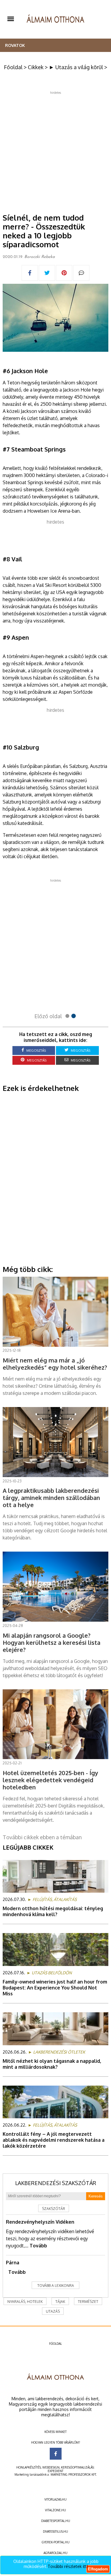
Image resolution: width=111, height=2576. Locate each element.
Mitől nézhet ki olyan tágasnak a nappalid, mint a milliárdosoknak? (52, 2064)
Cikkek (36, 67)
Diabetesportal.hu (56, 2521)
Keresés (96, 2196)
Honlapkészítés (29, 2467)
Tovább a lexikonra (56, 2286)
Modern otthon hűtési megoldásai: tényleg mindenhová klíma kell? (53, 1911)
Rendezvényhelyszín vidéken (40, 2222)
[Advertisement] (55, 150)
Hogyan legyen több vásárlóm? (55, 2442)
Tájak (60, 2302)
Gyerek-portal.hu (56, 2542)
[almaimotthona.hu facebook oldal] (56, 2454)
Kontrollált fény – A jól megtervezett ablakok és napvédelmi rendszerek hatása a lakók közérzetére (54, 2140)
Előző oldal (48, 1016)
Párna (13, 2263)
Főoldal (13, 67)
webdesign (51, 2467)
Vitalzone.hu (55, 2510)
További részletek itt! (68, 2566)
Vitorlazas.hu (55, 2499)
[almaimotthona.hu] (55, 19)
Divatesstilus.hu (55, 2531)
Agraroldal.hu (55, 2553)
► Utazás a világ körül (76, 67)
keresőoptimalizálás (77, 2467)
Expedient (55, 2471)
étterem (11, 418)
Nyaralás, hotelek (25, 2302)
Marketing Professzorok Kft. (74, 2474)
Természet (88, 2302)
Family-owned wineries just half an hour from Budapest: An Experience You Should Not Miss (55, 1988)
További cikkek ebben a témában (42, 1837)
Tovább (38, 2246)
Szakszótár (54, 2209)
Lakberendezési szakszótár (56, 2183)
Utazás (53, 2311)
